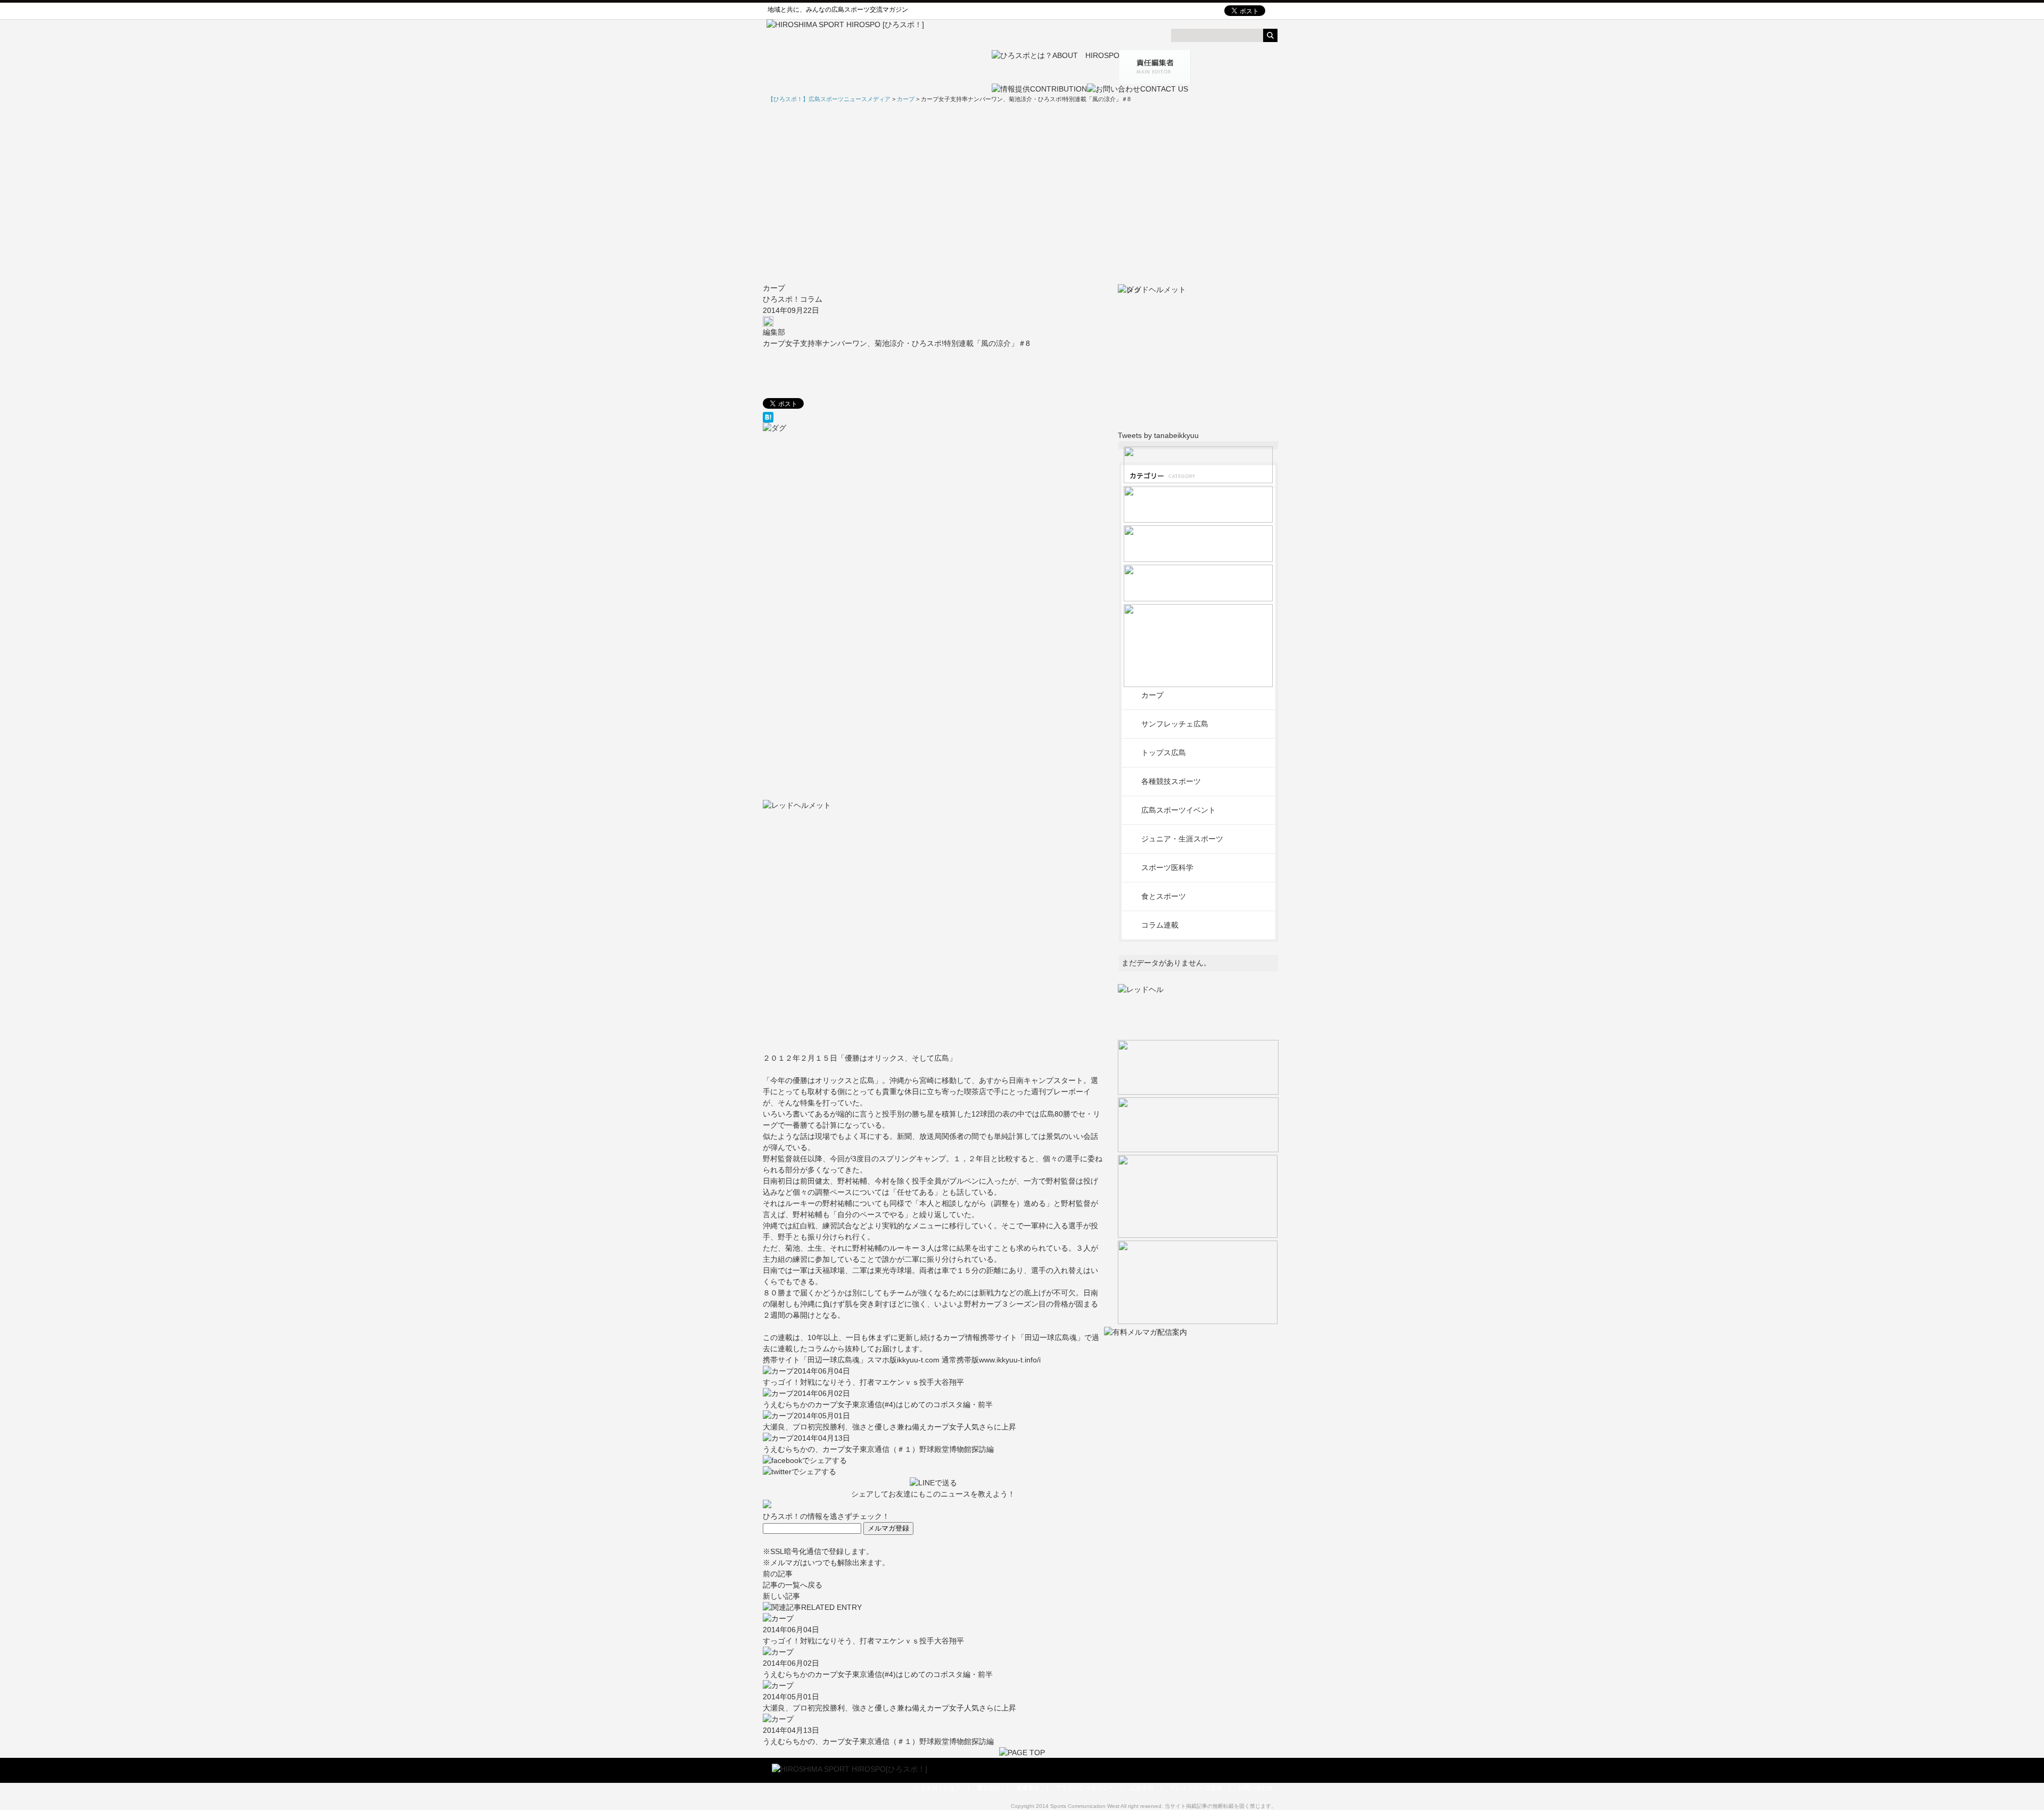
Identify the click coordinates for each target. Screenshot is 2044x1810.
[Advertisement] (1022, 193)
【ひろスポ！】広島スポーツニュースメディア (829, 99)
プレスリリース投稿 (1196, 1788)
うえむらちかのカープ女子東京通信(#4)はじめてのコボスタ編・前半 (878, 1404)
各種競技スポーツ (1171, 781)
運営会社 (988, 1788)
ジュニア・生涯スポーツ (1182, 839)
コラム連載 (1160, 925)
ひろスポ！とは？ (937, 1788)
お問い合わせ (1256, 1788)
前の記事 (778, 1574)
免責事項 (1028, 1788)
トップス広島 (1164, 753)
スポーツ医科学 (1167, 867)
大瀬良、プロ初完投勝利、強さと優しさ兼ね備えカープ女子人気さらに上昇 (889, 1427)
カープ (774, 288)
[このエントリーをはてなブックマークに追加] (933, 417)
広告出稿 (1142, 1788)
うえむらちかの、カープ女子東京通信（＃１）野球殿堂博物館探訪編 (878, 1449)
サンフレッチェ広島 (1175, 724)
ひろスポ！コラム (793, 299)
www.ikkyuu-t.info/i (1010, 1360)
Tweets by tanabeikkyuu (1158, 435)
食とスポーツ (1164, 896)
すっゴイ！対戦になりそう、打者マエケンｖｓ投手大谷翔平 (863, 1382)
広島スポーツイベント (1178, 810)
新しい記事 (781, 1596)
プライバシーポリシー (1085, 1788)
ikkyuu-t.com (919, 1360)
